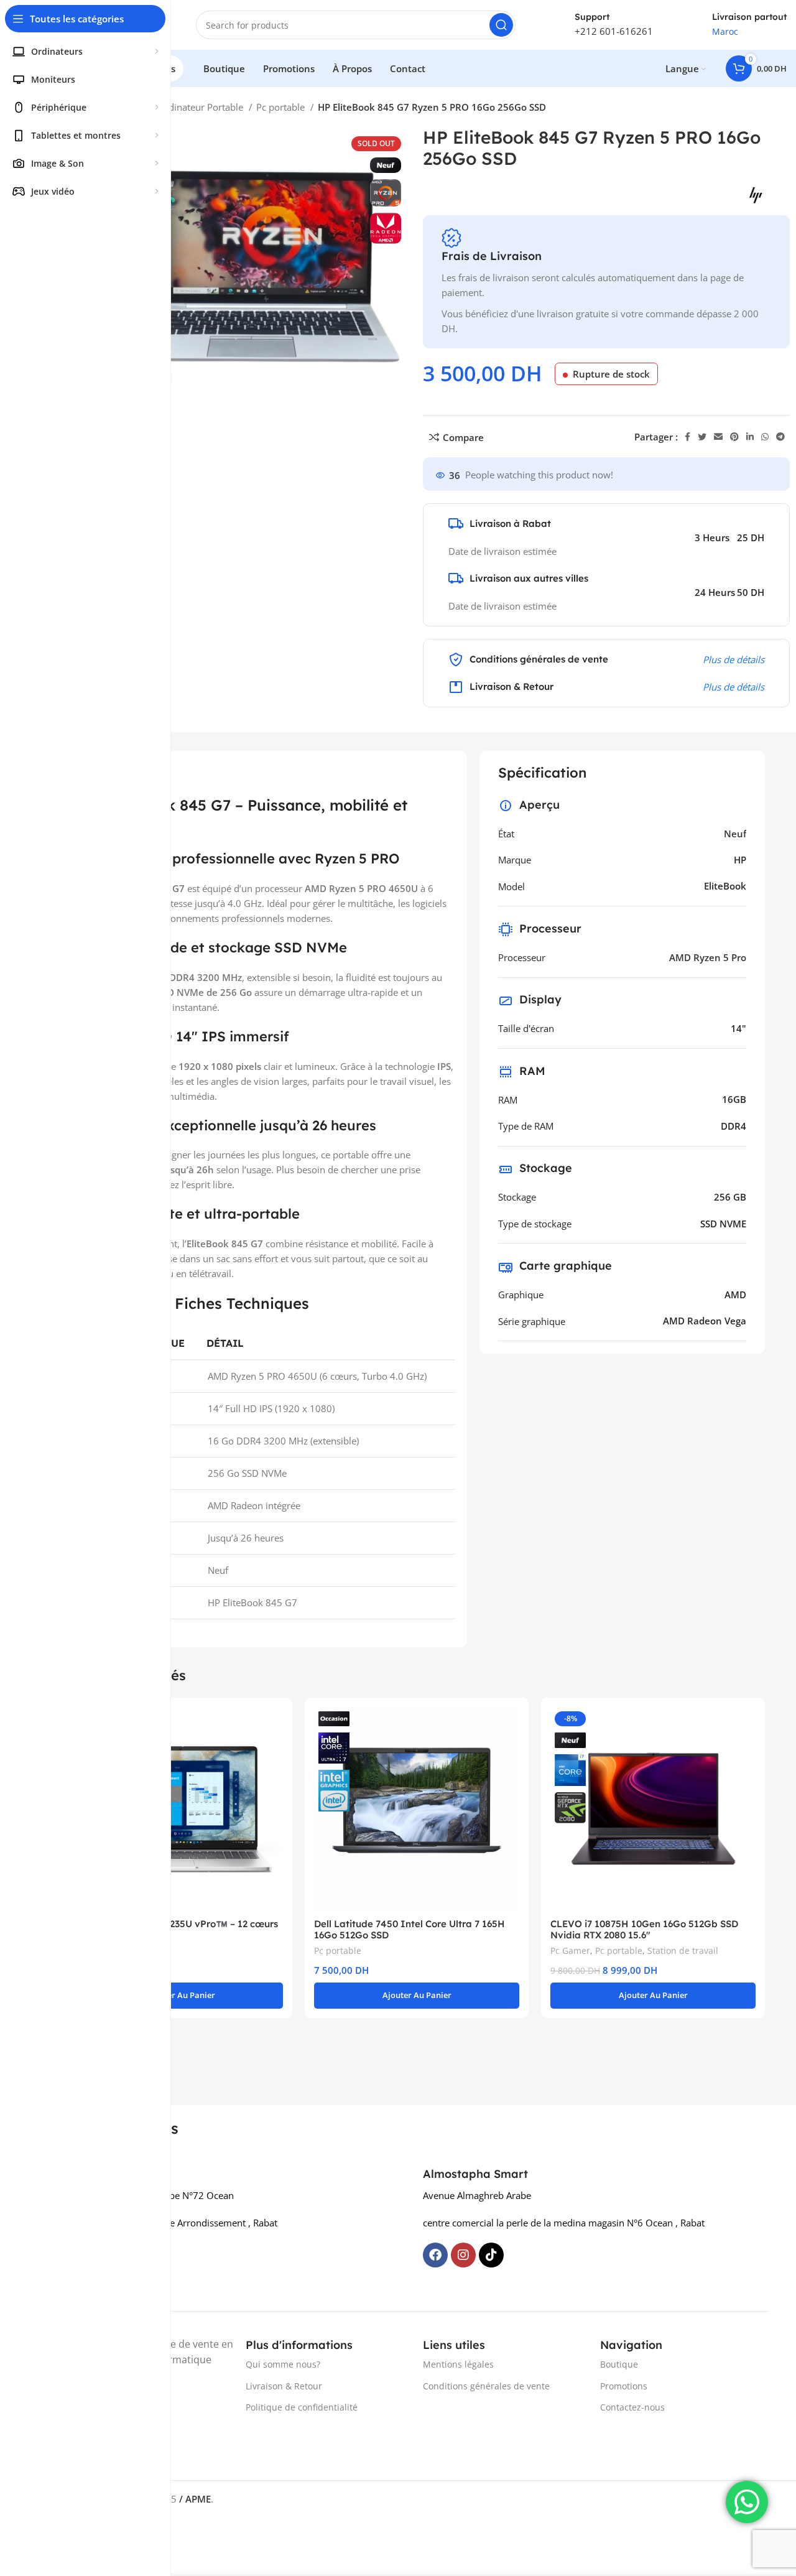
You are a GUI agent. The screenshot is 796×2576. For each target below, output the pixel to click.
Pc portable (282, 107)
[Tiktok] (491, 2255)
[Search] (501, 25)
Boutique (619, 2364)
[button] (180, 1996)
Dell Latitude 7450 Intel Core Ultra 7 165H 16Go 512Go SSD (410, 1929)
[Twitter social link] (702, 437)
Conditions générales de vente (486, 2386)
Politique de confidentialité (302, 2407)
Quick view (274, 1727)
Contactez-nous (632, 2407)
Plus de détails (734, 659)
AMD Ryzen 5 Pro (708, 957)
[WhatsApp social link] (765, 437)
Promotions (624, 2386)
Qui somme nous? (283, 2364)
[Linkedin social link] (750, 437)
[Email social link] (718, 437)
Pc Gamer (570, 1951)
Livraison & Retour (284, 2386)
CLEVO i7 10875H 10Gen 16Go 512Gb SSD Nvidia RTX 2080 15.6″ (644, 1929)
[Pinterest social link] (734, 437)
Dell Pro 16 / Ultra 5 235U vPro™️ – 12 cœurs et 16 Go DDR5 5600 (178, 1929)
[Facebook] (435, 2255)
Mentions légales (458, 2364)
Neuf (735, 834)
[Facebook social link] (687, 437)
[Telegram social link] (780, 437)
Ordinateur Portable (201, 107)
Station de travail (683, 1951)
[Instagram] (463, 2255)
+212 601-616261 (614, 31)
